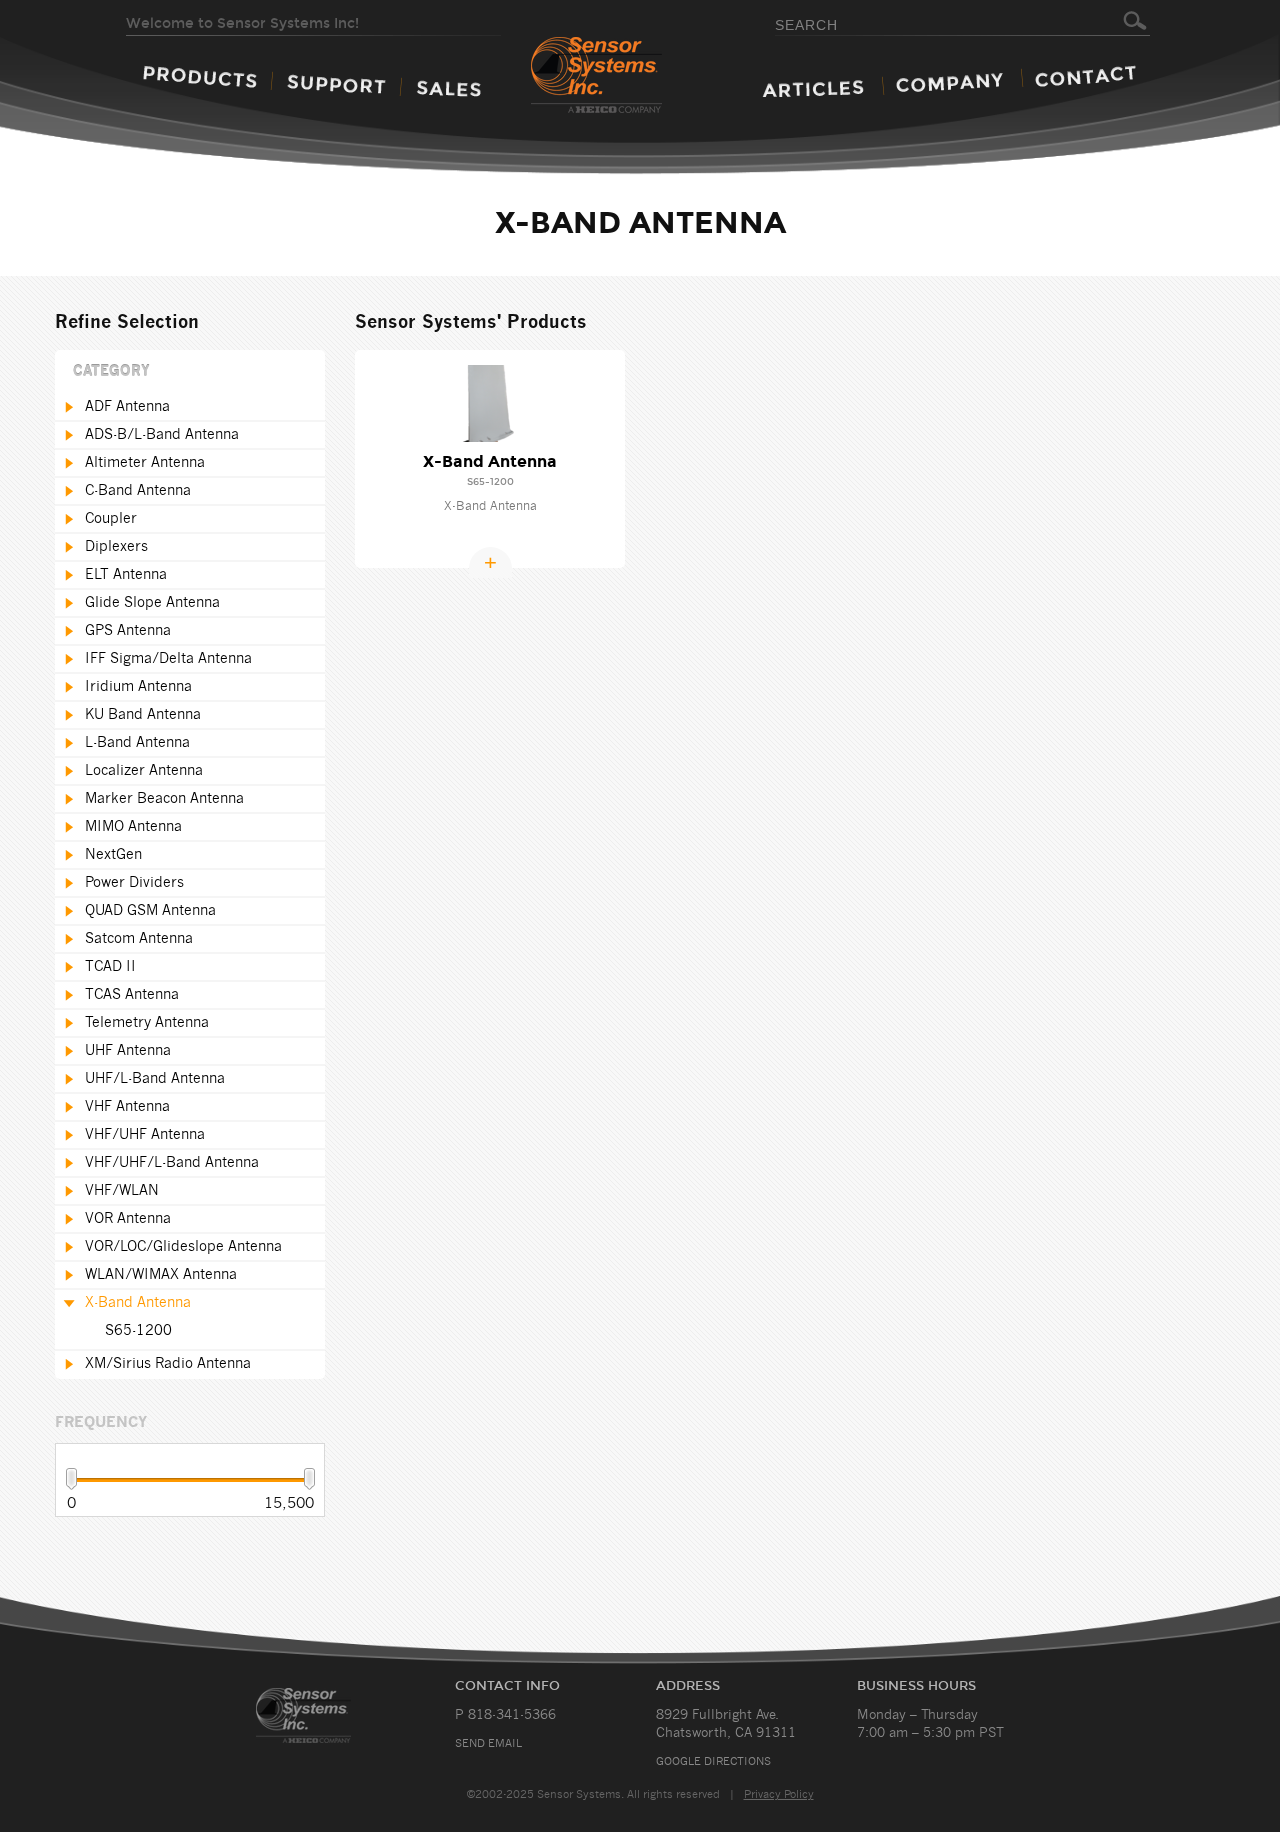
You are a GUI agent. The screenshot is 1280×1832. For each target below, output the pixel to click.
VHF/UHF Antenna (145, 1135)
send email (488, 1743)
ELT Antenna (126, 575)
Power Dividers (134, 883)
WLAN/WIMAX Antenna (161, 1275)
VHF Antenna (127, 1107)
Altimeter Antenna (145, 463)
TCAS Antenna (132, 995)
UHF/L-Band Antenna (155, 1079)
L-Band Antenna (137, 743)
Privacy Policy (779, 1794)
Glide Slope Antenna (152, 603)
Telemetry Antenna (147, 1023)
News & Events (813, 88)
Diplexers (116, 547)
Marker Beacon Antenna (164, 799)
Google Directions (713, 1761)
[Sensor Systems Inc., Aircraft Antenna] (631, 76)
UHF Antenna (128, 1051)
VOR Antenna (128, 1219)
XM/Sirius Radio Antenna (168, 1364)
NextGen (113, 855)
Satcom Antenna (139, 939)
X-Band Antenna (138, 1303)
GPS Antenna (128, 631)
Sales (448, 88)
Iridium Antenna (138, 687)
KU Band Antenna (143, 715)
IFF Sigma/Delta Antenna (168, 659)
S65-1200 (138, 1331)
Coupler (111, 519)
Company (949, 82)
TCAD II (110, 967)
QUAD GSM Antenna (150, 911)
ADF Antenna (127, 407)
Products (200, 76)
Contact (1085, 76)
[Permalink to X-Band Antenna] (490, 403)
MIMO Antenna (133, 827)
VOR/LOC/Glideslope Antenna (183, 1247)
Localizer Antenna (144, 771)
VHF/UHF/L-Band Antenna (172, 1163)
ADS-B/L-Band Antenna (162, 435)
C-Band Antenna (138, 491)
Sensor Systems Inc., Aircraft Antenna (327, 1715)
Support (336, 84)
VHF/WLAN (122, 1191)
